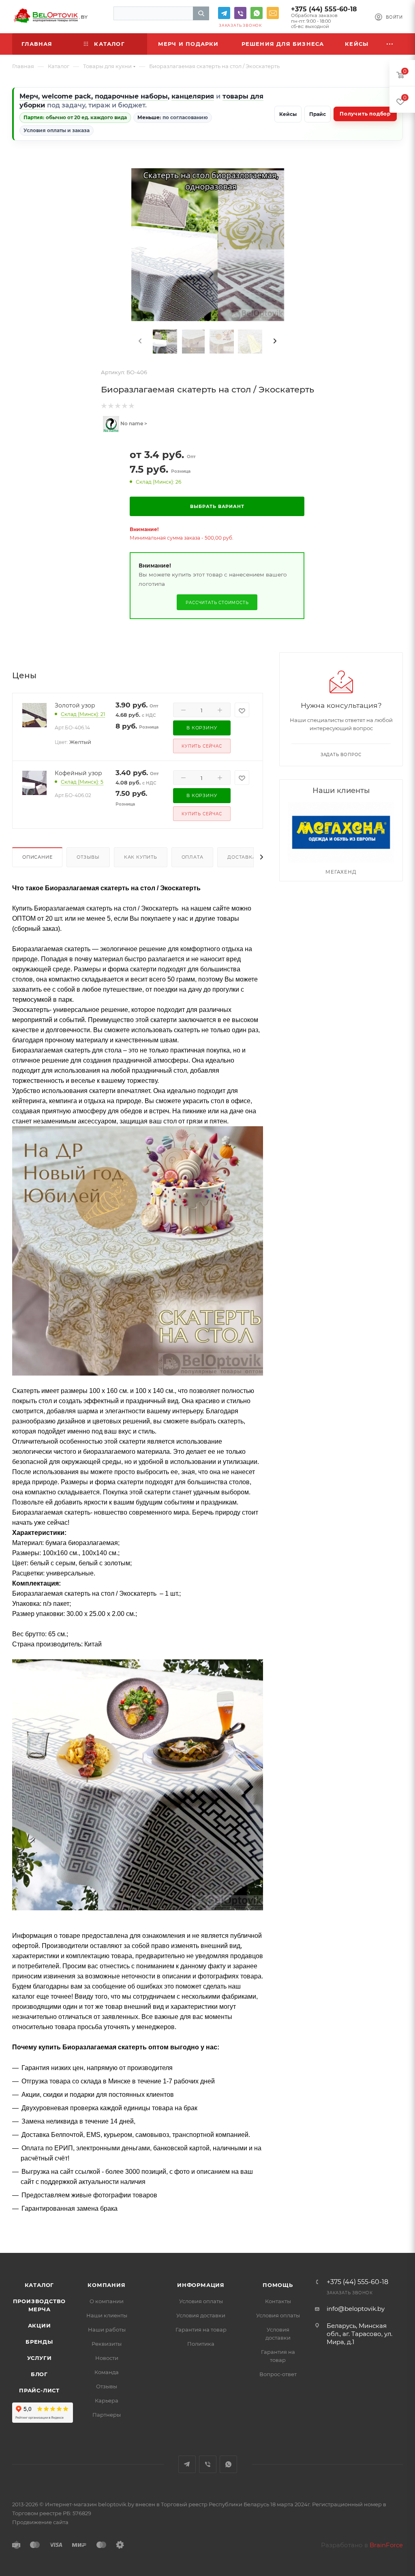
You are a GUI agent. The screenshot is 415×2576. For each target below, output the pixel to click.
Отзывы (88, 857)
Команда (107, 2372)
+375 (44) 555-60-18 (324, 9)
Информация (201, 2285)
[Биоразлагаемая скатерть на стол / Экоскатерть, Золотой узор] (34, 715)
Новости (107, 2358)
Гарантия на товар (201, 2330)
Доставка (242, 857)
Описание (37, 857)
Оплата (193, 857)
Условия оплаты (201, 2301)
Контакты (278, 2301)
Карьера (107, 2400)
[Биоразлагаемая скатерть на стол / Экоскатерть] (208, 245)
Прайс (318, 114)
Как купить (141, 857)
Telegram (224, 13)
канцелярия (193, 96)
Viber (240, 13)
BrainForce (386, 2545)
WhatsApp (257, 13)
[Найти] (201, 13)
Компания (106, 2285)
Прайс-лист (39, 2390)
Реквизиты (107, 2344)
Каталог (40, 2285)
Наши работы (107, 2330)
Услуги (40, 2358)
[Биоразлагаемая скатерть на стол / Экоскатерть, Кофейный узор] (34, 782)
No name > (133, 423)
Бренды (39, 2342)
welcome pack (66, 96)
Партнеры (107, 2415)
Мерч (29, 96)
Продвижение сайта (40, 2522)
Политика (201, 2344)
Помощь (278, 2285)
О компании (107, 2301)
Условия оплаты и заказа (57, 130)
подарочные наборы (131, 96)
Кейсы (288, 114)
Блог (39, 2374)
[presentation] (139, 341)
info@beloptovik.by (273, 13)
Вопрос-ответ (278, 2374)
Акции (40, 2325)
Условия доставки (201, 2315)
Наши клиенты (107, 2315)
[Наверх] (376, 2222)
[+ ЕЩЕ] (390, 44)
